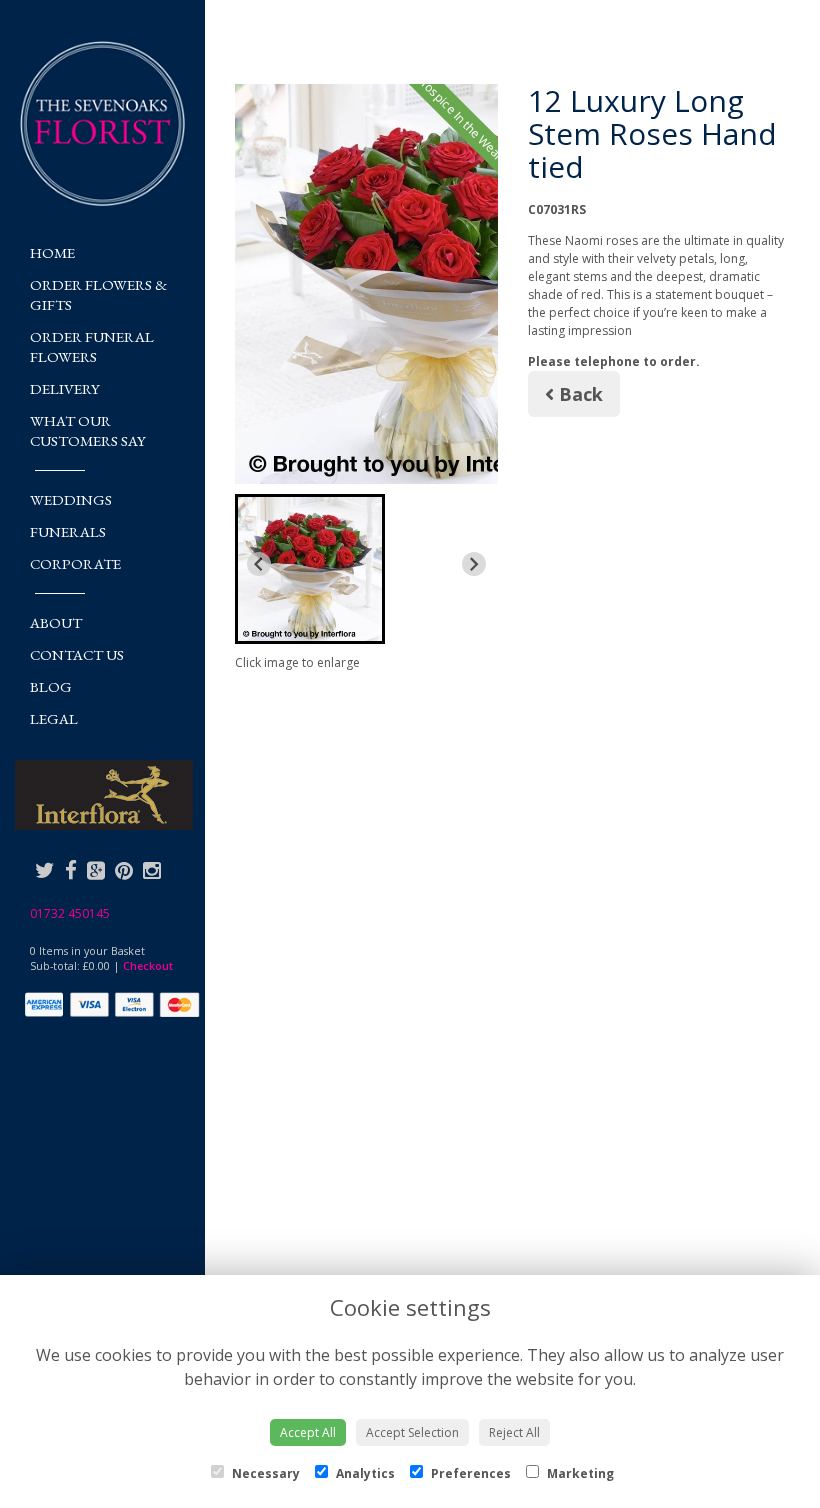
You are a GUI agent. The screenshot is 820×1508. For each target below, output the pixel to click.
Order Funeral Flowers (92, 346)
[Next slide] (474, 564)
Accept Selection (412, 1432)
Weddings (71, 499)
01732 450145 (70, 913)
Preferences (469, 1473)
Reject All (514, 1432)
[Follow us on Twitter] (45, 870)
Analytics (364, 1473)
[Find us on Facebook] (71, 870)
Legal (54, 718)
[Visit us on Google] (96, 870)
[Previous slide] (259, 564)
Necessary (264, 1473)
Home (52, 252)
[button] (310, 569)
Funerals (68, 531)
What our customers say (88, 430)
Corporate (75, 563)
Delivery (65, 388)
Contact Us (77, 654)
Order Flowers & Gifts (98, 294)
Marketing (579, 1473)
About (56, 622)
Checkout (148, 965)
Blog (51, 686)
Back (578, 394)
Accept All (308, 1432)
